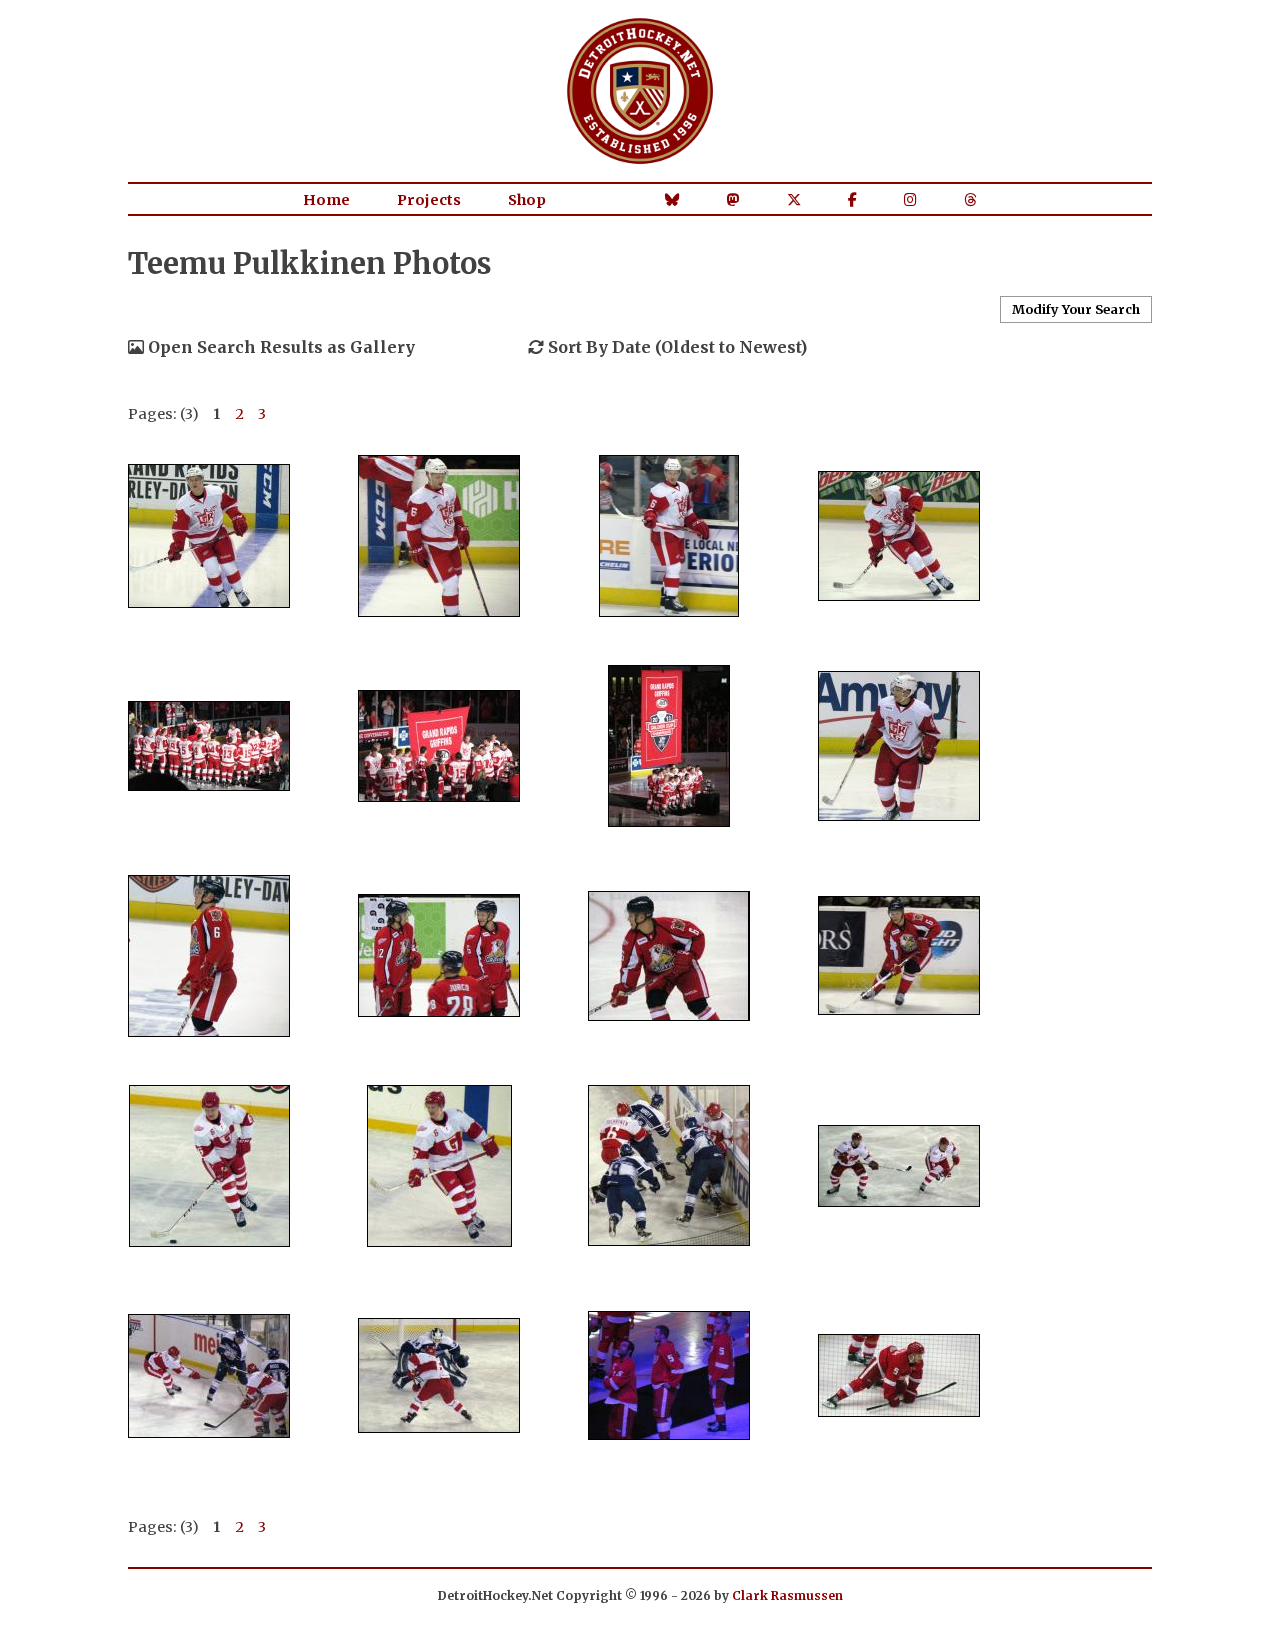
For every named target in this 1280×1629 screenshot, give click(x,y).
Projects (429, 200)
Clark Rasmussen (787, 1595)
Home (326, 200)
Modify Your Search (1076, 309)
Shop (527, 200)
